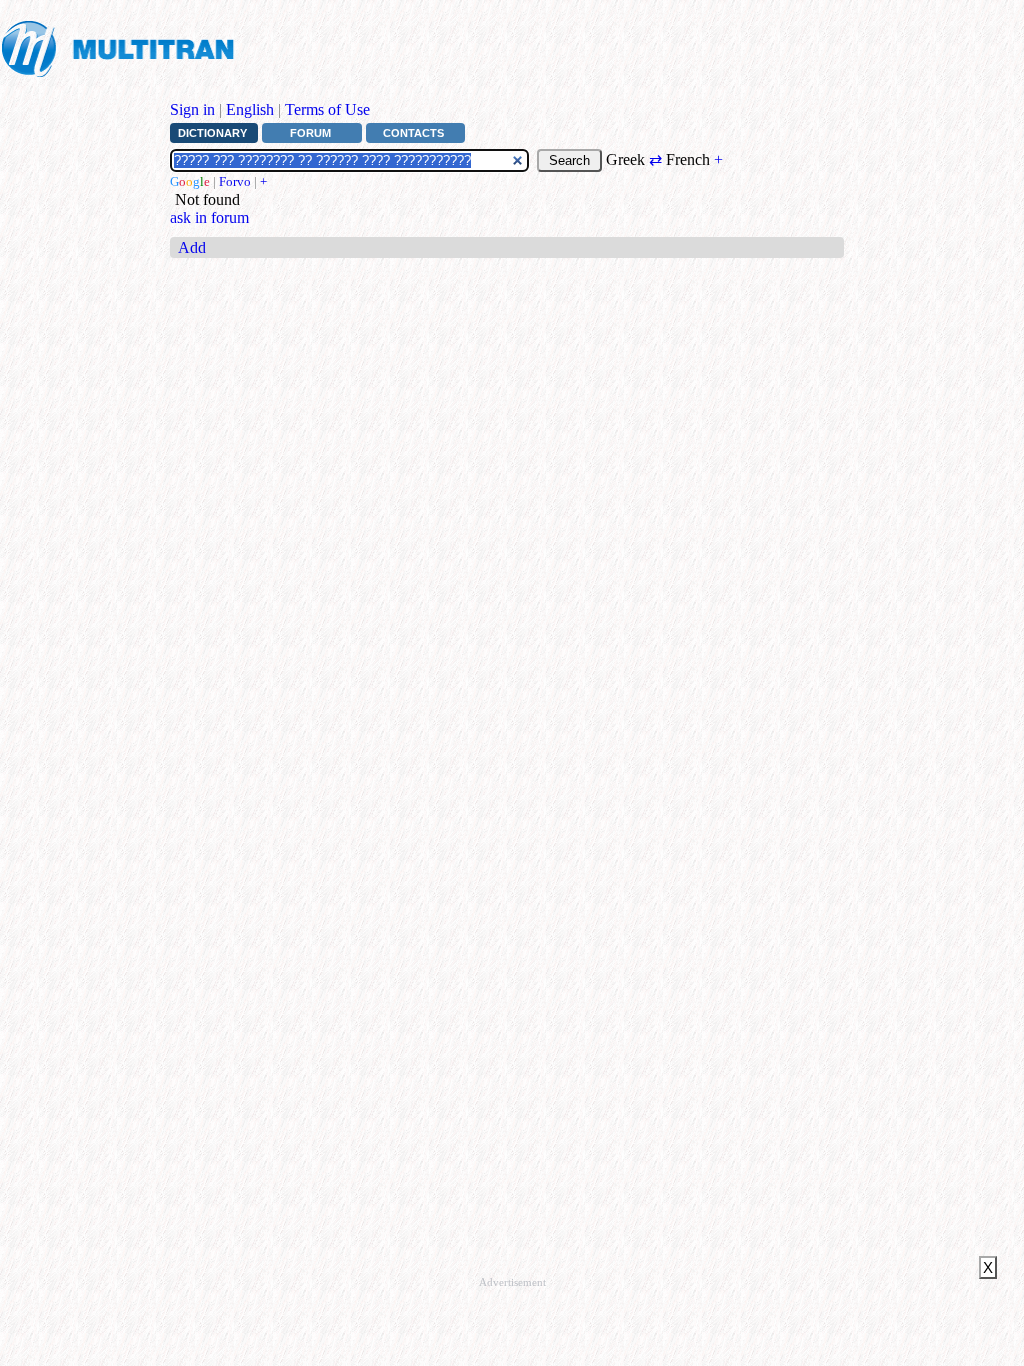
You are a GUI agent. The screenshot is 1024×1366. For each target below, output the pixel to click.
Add (192, 247)
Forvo (235, 181)
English (250, 109)
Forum (310, 133)
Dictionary (212, 133)
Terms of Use (327, 109)
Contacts (413, 133)
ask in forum (209, 217)
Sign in (192, 109)
